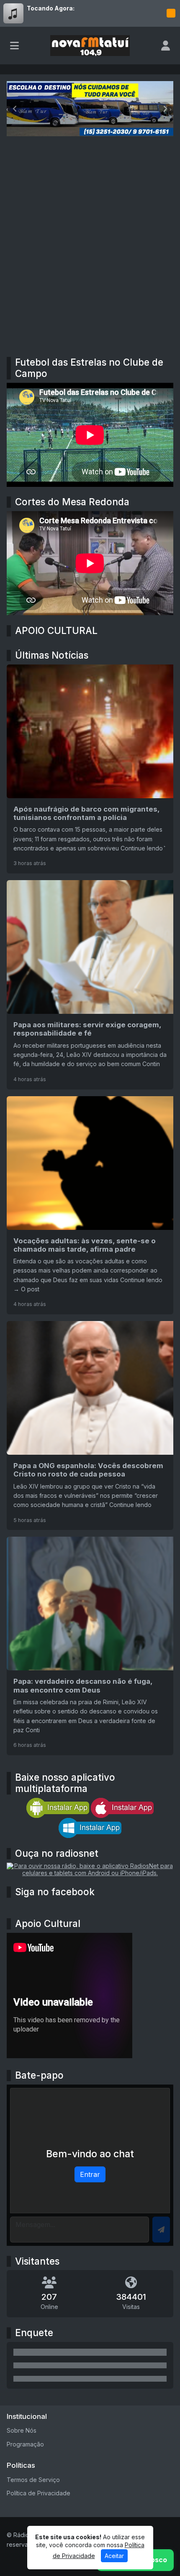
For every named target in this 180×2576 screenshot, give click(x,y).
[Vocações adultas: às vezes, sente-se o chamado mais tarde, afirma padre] (90, 1205)
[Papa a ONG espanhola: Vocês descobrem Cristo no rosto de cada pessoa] (90, 1425)
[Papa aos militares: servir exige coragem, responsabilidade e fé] (90, 985)
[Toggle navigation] (14, 46)
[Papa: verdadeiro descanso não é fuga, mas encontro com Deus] (90, 1646)
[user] (166, 46)
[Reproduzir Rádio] (171, 13)
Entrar (90, 2174)
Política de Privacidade (39, 2493)
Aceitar (114, 2556)
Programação (25, 2444)
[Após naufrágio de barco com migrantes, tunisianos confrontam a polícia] (90, 769)
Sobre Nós (22, 2430)
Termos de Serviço (33, 2480)
